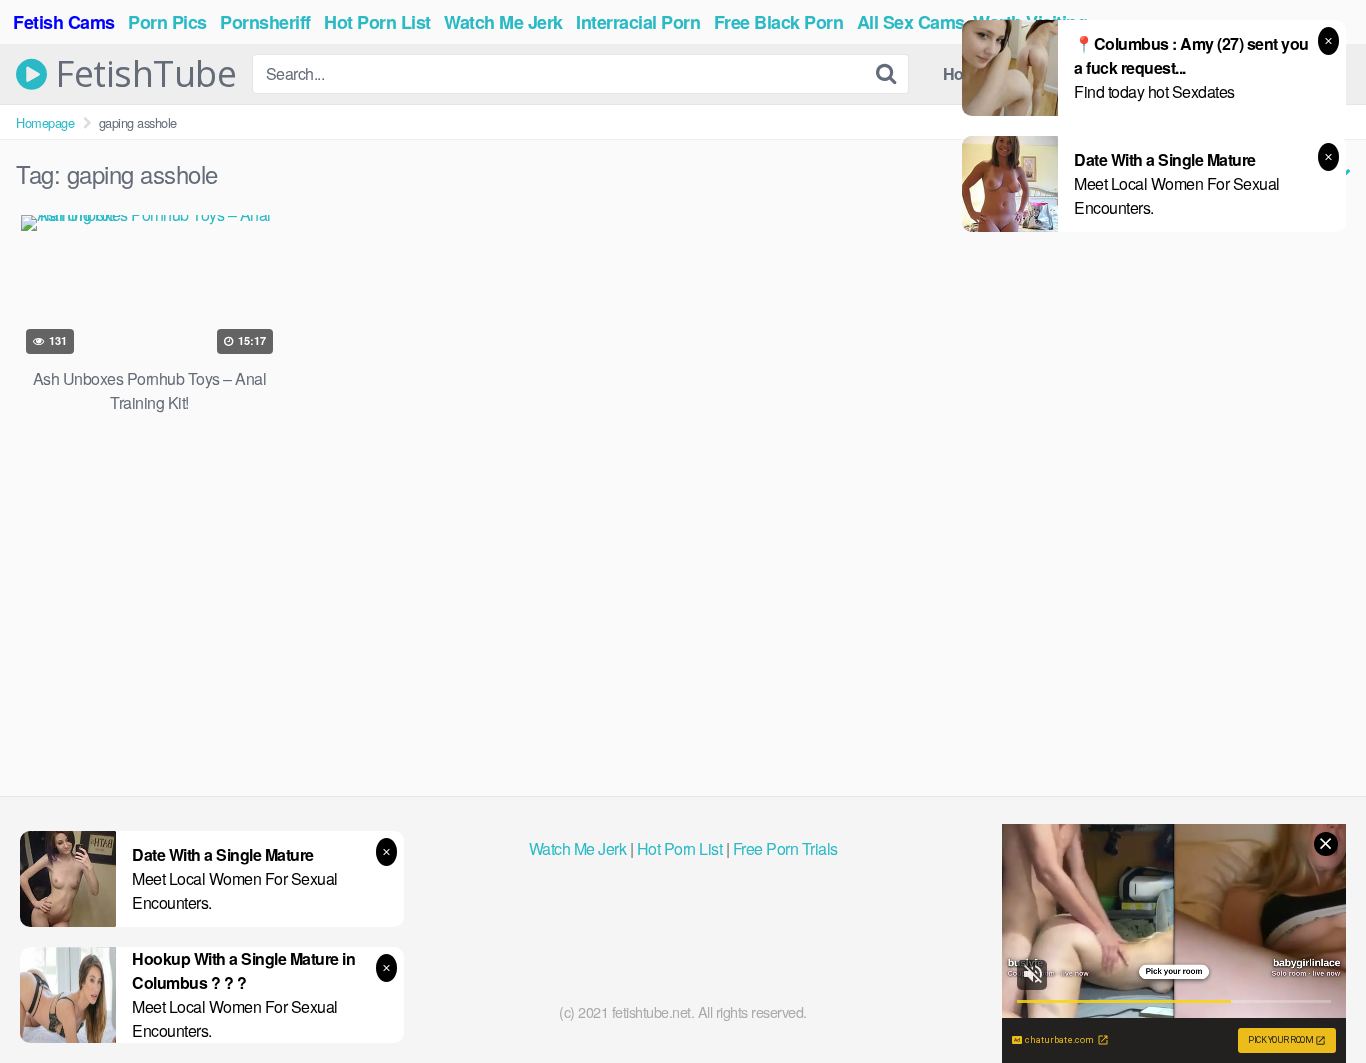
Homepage (45, 122)
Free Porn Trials (785, 848)
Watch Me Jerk (578, 848)
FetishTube (141, 74)
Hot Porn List (680, 848)
